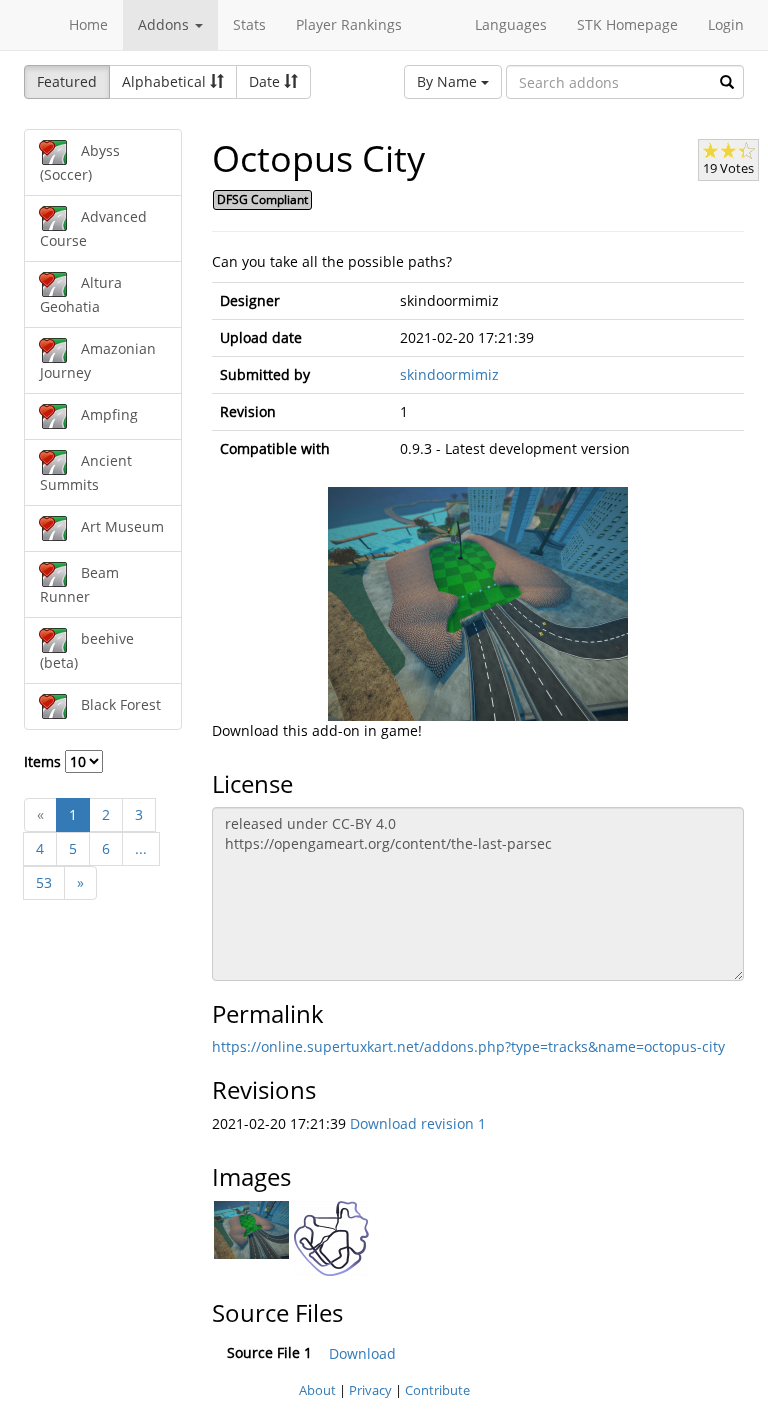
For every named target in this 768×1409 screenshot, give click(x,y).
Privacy (370, 1390)
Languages (511, 24)
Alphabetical (166, 81)
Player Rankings (349, 24)
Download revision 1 (418, 1123)
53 (44, 882)
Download (362, 1353)
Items (44, 761)
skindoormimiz (449, 374)
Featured (67, 81)
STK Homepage (627, 24)
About (317, 1390)
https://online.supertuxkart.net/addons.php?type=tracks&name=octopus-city (468, 1046)
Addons (165, 24)
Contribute (437, 1390)
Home (88, 24)
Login (726, 24)
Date (266, 81)
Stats (249, 24)
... (141, 848)
